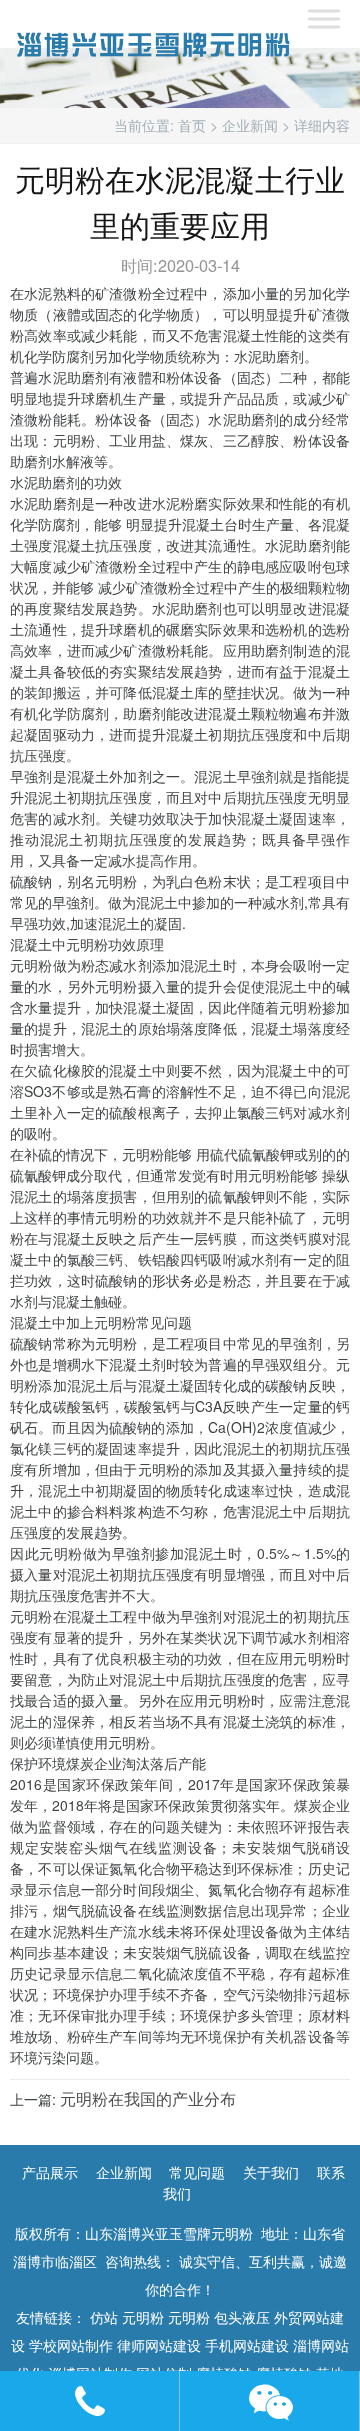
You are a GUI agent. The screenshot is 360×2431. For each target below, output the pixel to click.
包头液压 (242, 2317)
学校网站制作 (71, 2345)
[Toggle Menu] (324, 18)
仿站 (104, 2317)
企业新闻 (250, 125)
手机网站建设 (247, 2345)
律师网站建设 (159, 2345)
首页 (192, 125)
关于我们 (271, 2172)
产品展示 (50, 2172)
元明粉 (143, 2317)
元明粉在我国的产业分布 (148, 2098)
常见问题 (197, 2172)
